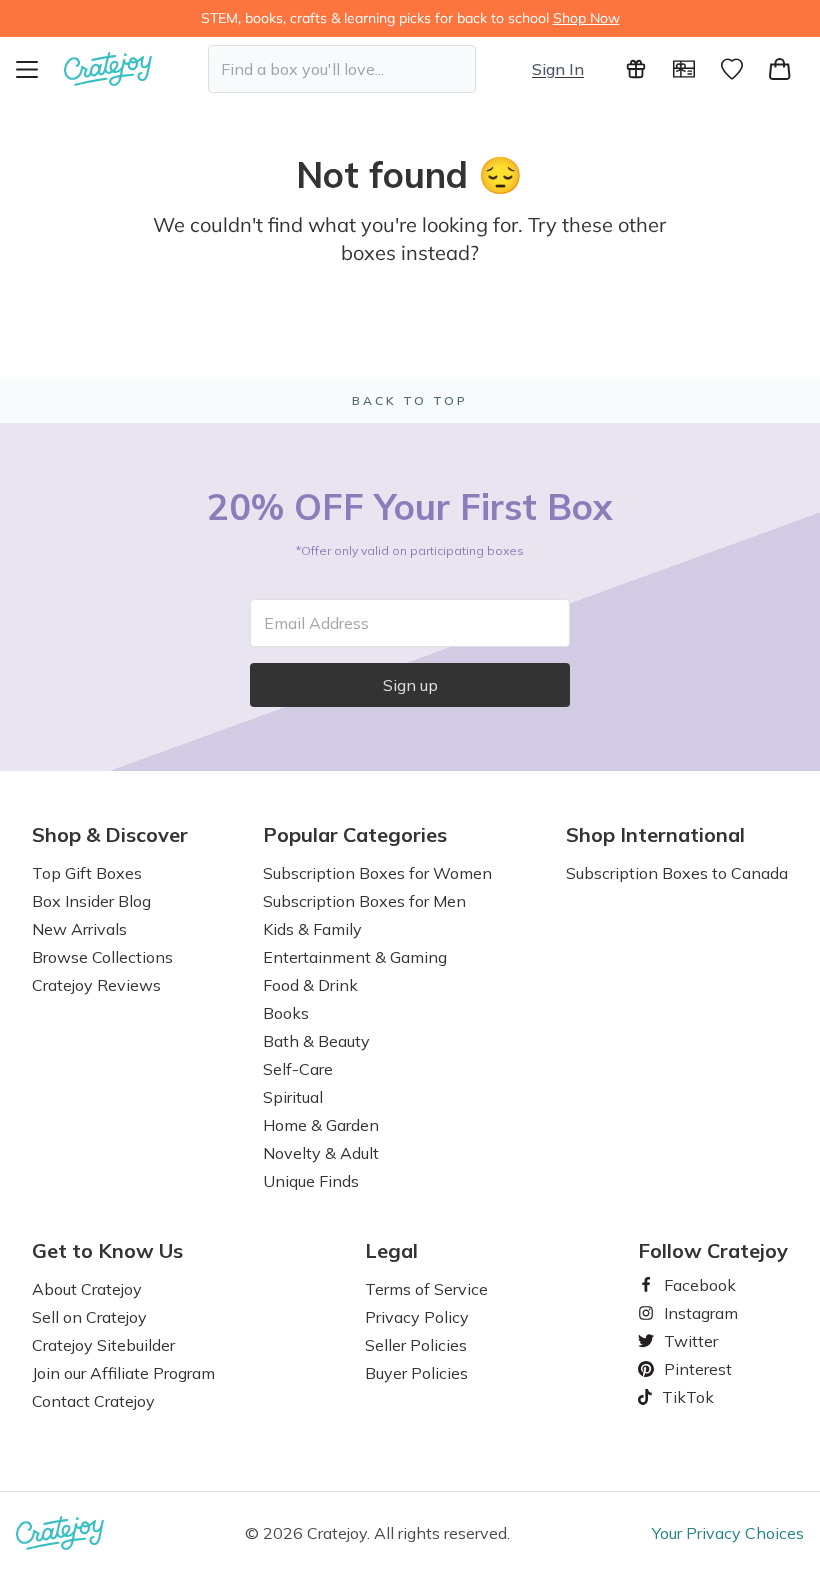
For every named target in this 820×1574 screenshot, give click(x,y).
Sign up (410, 685)
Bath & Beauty (316, 1041)
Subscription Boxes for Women (377, 873)
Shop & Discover (110, 835)
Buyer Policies (416, 1373)
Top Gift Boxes (87, 873)
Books (286, 1013)
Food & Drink (310, 985)
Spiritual (293, 1097)
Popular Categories (355, 835)
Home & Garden (321, 1125)
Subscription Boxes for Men (364, 901)
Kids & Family (312, 929)
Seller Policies (416, 1345)
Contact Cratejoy (93, 1401)
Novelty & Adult (321, 1153)
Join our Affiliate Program (123, 1373)
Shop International (655, 835)
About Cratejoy (87, 1289)
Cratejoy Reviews (96, 985)
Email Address (316, 623)
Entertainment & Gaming (355, 957)
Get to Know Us (107, 1251)
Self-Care (298, 1069)
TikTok (681, 1397)
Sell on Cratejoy (89, 1317)
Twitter (683, 1341)
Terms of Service (426, 1289)
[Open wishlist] (732, 69)
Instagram (693, 1313)
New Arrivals (79, 929)
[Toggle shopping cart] (780, 69)
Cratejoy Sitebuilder (103, 1345)
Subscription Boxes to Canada (677, 873)
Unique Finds (311, 1181)
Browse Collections (102, 957)
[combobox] (342, 69)
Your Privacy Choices (728, 1533)
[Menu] (40, 69)
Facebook (692, 1285)
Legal (391, 1251)
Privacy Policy (417, 1317)
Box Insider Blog (91, 901)
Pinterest (690, 1369)
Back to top (410, 400)
